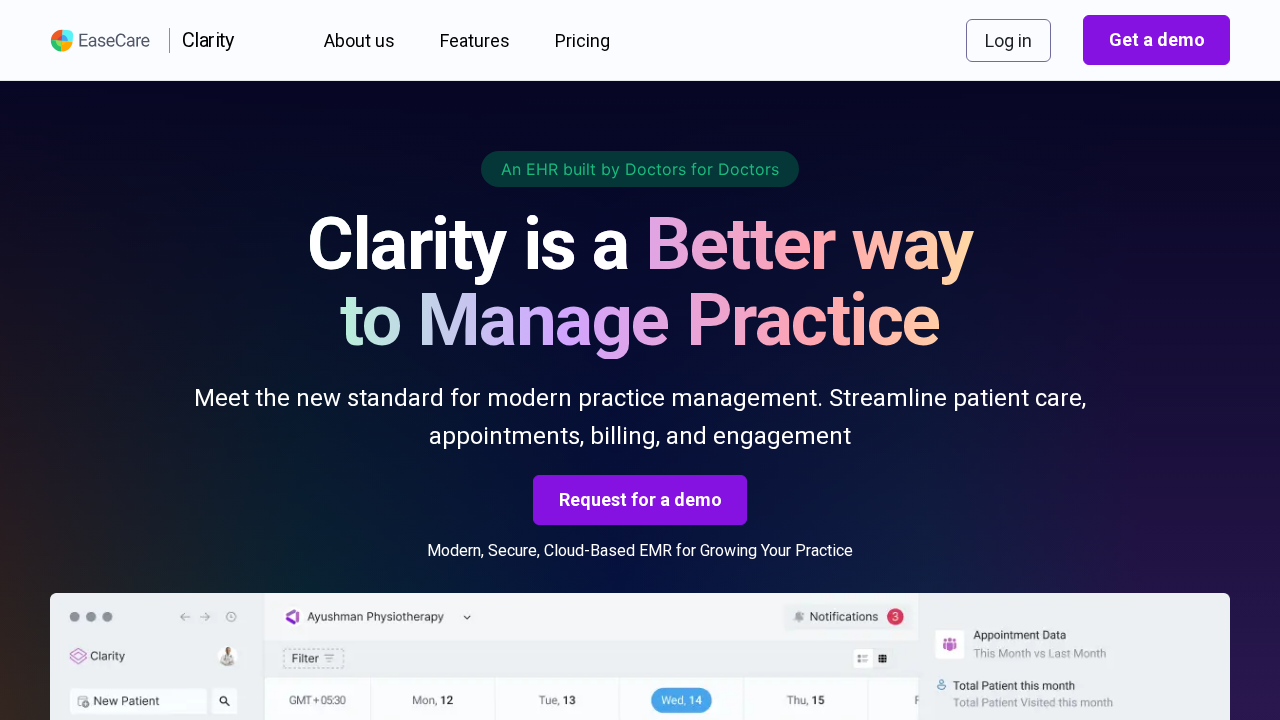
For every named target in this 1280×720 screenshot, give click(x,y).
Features (475, 40)
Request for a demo (640, 499)
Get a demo (1157, 39)
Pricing (582, 40)
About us (359, 40)
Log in (1008, 40)
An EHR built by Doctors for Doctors (640, 169)
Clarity (208, 40)
